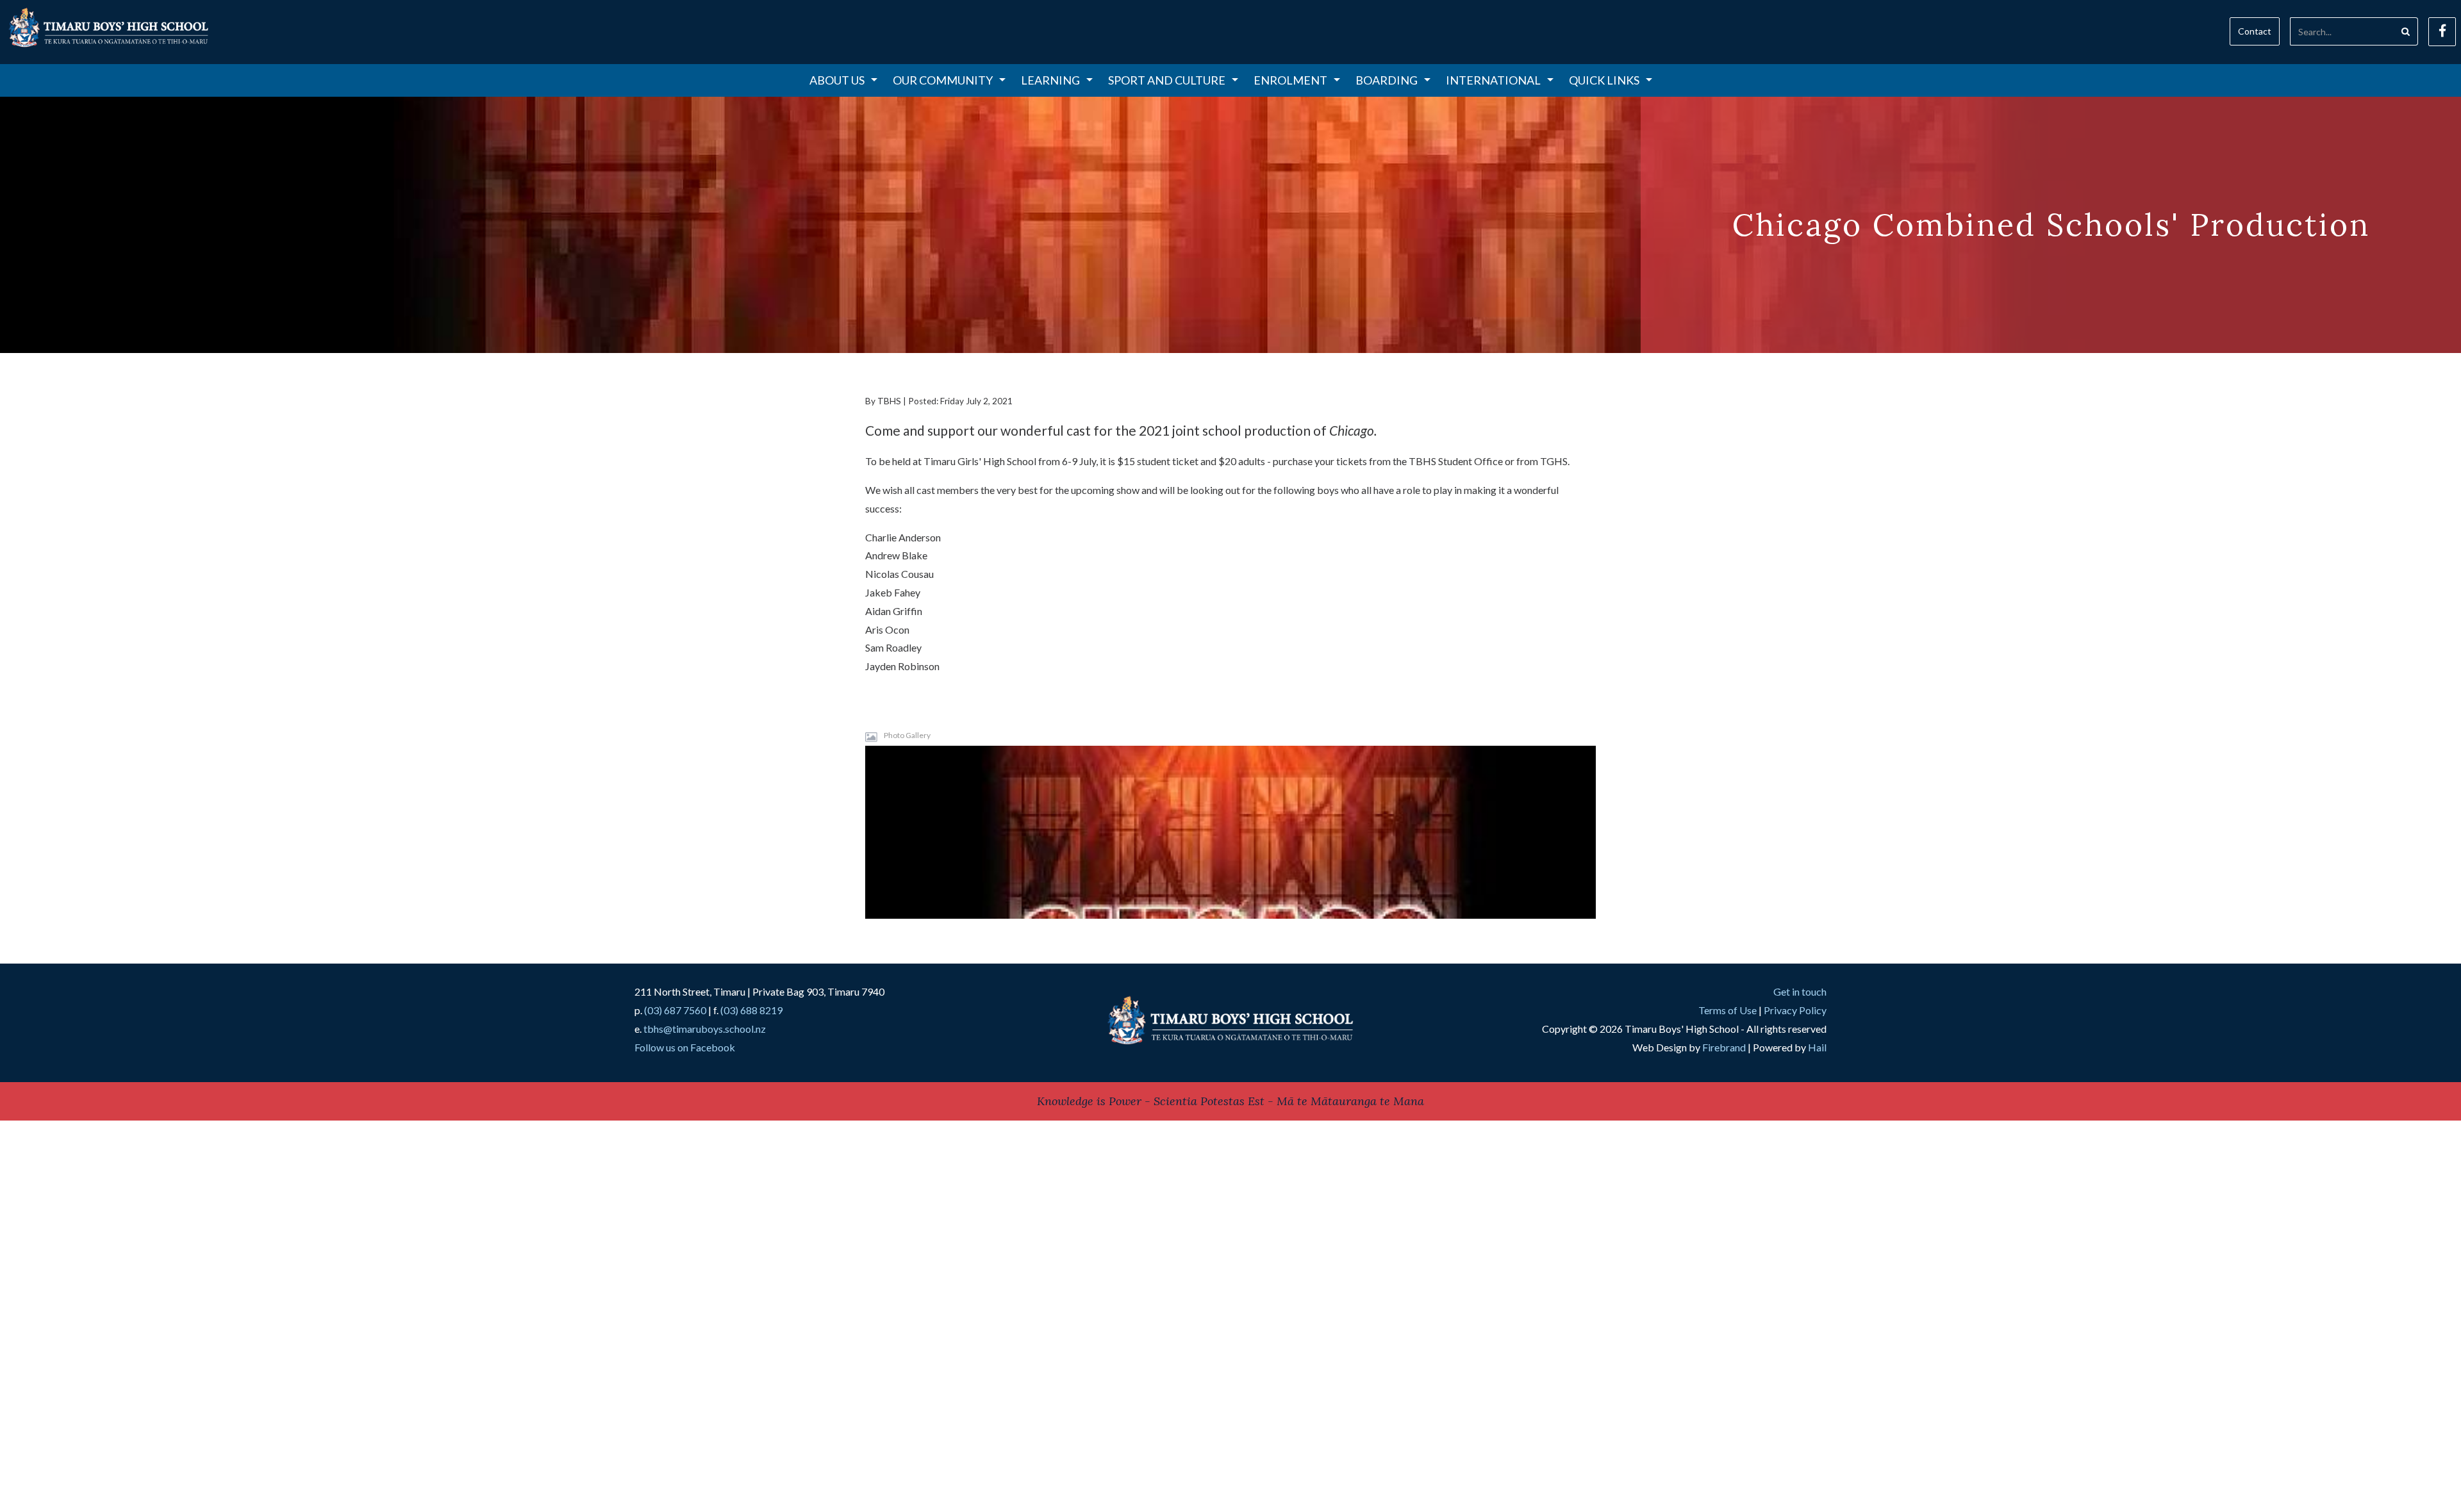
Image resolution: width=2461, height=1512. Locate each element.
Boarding (1387, 80)
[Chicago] (1230, 832)
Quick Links (1604, 80)
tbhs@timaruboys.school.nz (705, 1029)
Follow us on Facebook (685, 1047)
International (1493, 80)
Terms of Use (1728, 1010)
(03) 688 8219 (751, 1010)
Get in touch (1800, 991)
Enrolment (1290, 80)
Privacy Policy (1795, 1010)
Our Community (943, 80)
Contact (2255, 31)
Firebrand (1724, 1047)
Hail (1817, 1047)
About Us (837, 80)
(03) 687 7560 (675, 1010)
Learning (1050, 80)
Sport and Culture (1167, 80)
